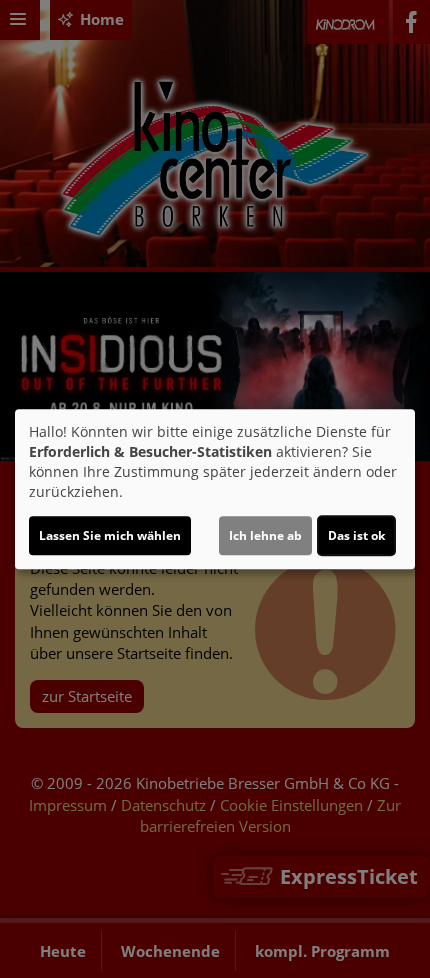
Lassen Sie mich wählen (110, 535)
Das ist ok (356, 535)
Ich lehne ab (265, 535)
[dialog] (215, 489)
